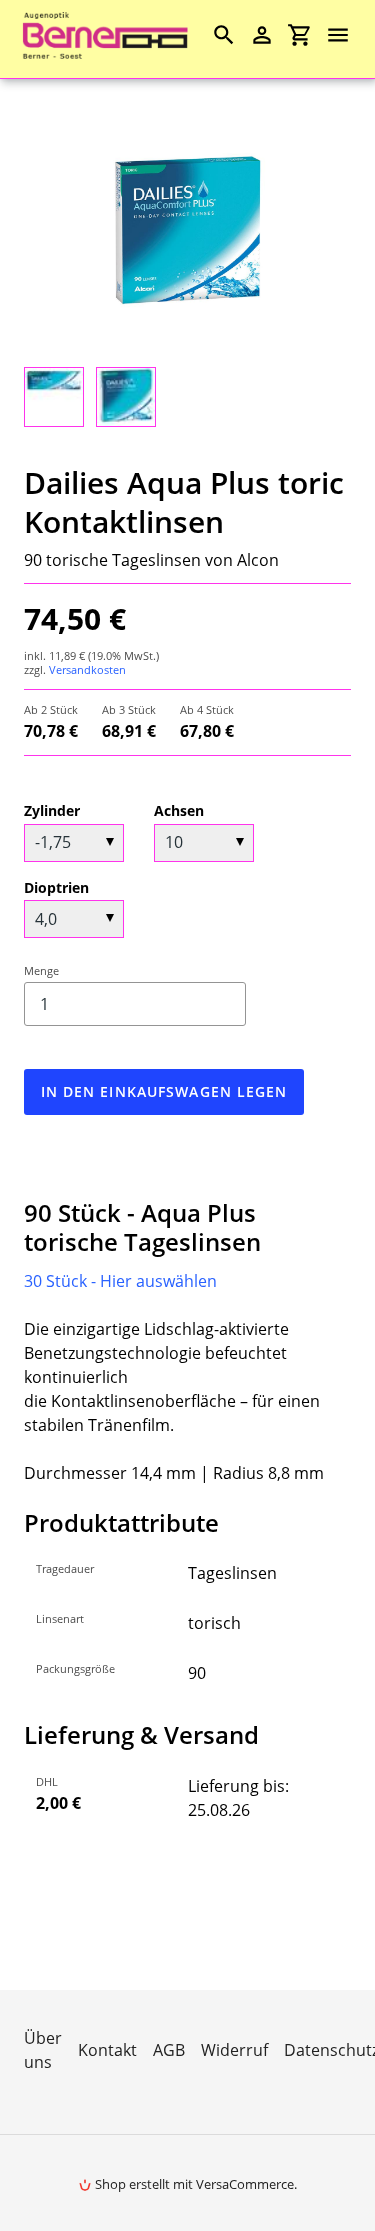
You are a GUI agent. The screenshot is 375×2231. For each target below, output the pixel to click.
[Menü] (347, 35)
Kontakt (107, 2050)
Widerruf (234, 2050)
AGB (169, 2050)
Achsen (179, 810)
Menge (41, 970)
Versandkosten (87, 669)
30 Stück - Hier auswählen (120, 1281)
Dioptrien (56, 887)
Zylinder (52, 810)
